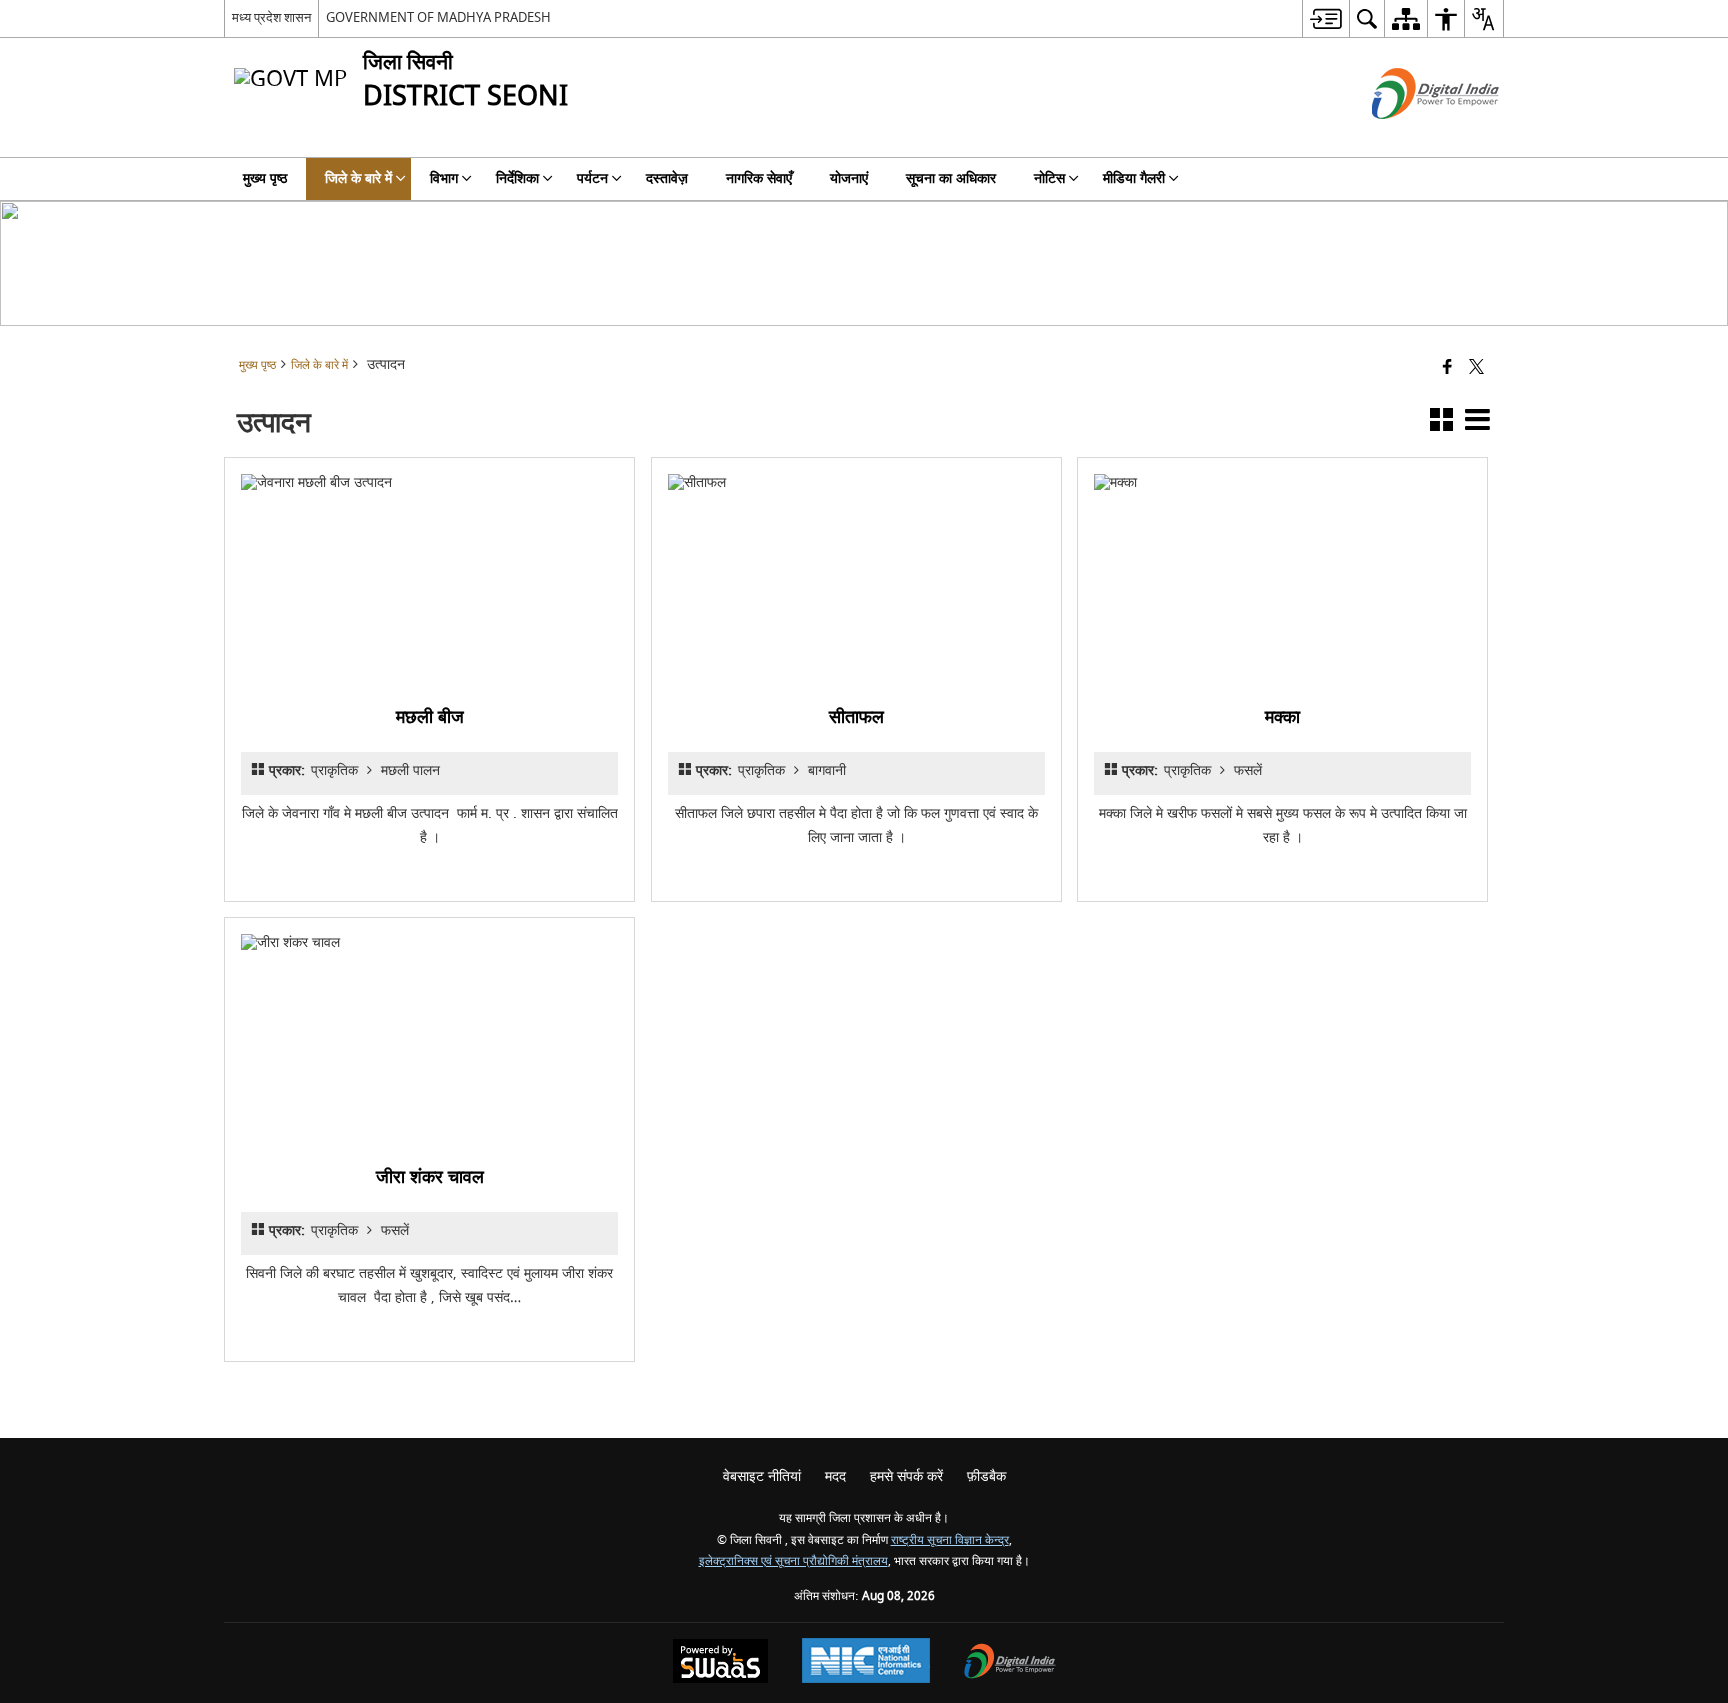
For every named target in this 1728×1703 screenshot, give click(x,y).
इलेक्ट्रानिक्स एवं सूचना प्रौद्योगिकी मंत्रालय (793, 1561)
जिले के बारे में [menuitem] (358, 178)
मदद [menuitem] (835, 1476)
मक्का (1282, 717)
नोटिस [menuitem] (1049, 178)
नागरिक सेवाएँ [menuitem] (759, 178)
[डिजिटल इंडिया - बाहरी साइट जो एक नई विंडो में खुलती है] (1410, 136)
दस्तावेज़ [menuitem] (667, 178)
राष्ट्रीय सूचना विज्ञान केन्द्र (950, 1540)
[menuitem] (1325, 18)
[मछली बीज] (429, 579)
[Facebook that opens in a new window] (1447, 368)
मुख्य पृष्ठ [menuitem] (265, 178)
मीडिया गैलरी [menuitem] (1134, 178)
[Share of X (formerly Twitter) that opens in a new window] (1476, 368)
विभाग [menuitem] (444, 178)
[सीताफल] (856, 579)
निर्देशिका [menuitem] (517, 178)
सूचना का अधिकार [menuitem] (951, 178)
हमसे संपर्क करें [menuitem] (906, 1476)
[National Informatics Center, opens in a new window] (866, 1663)
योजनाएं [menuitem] (849, 178)
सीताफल (856, 717)
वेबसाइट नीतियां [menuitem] (762, 1476)
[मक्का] (1282, 579)
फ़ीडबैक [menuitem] (986, 1476)
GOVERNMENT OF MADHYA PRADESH (438, 17)
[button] (1441, 423)
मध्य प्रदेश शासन (271, 17)
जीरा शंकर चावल (430, 1177)
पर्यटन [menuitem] (592, 178)
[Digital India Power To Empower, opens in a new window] (1010, 1663)
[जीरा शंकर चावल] (429, 1039)
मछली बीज (430, 717)
